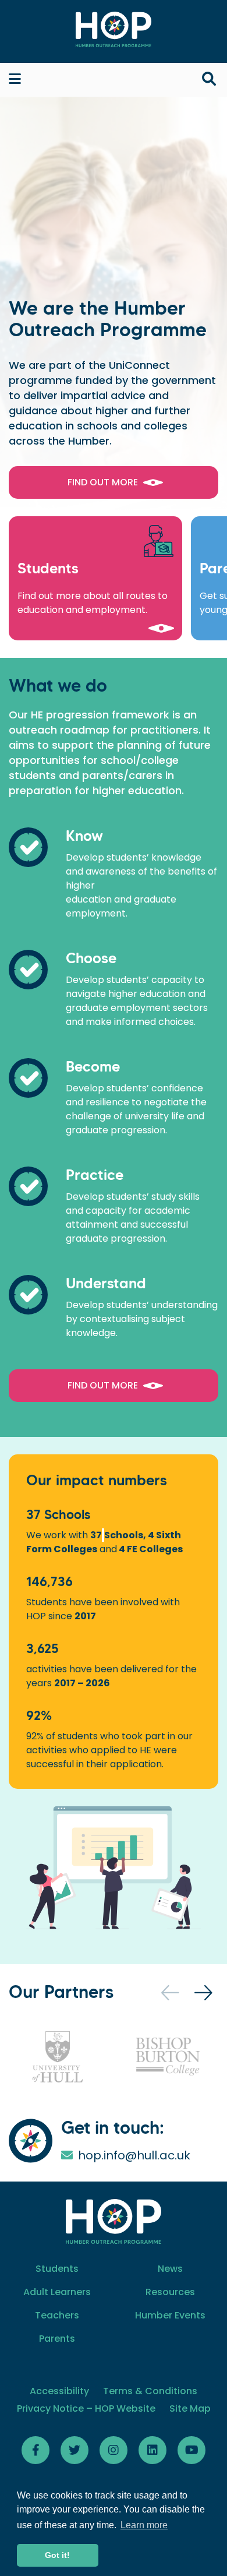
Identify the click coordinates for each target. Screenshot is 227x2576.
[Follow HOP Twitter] (75, 2450)
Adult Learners (57, 2292)
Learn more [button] (144, 2525)
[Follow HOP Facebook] (36, 2450)
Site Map (190, 2408)
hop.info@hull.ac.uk (134, 2155)
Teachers (57, 2315)
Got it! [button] (57, 2555)
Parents (57, 2339)
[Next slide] (205, 1993)
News (170, 2269)
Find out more (103, 482)
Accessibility (59, 2391)
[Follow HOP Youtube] (191, 2450)
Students (57, 2269)
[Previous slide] (171, 1993)
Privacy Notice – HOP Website (86, 2408)
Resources (170, 2292)
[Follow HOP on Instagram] (114, 2450)
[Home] (114, 29)
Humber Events (170, 2315)
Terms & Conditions (150, 2391)
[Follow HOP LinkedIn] (152, 2450)
